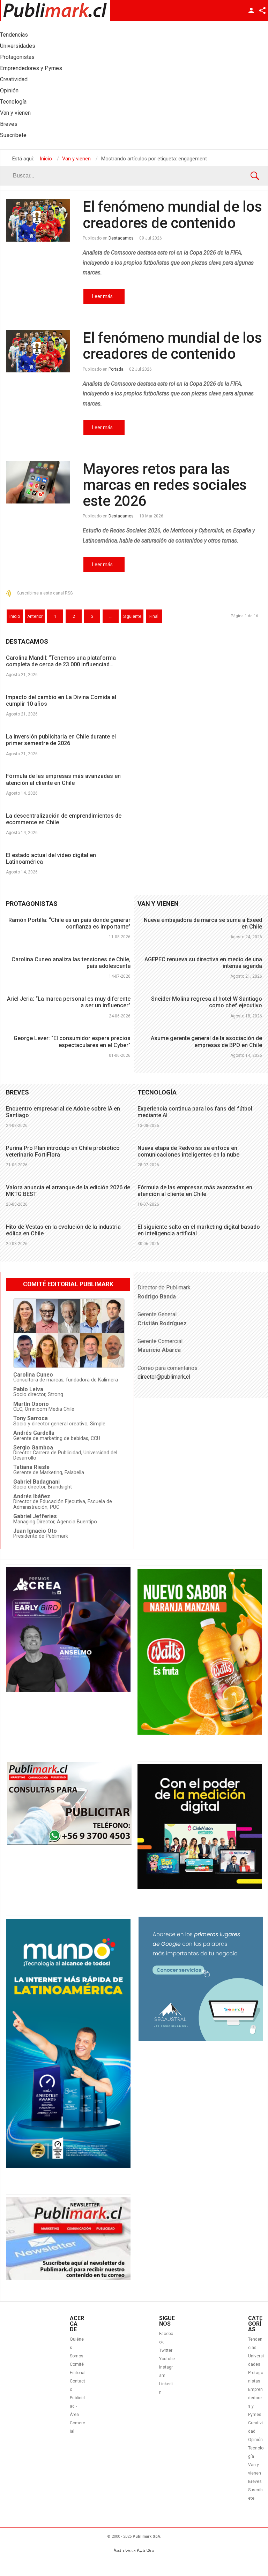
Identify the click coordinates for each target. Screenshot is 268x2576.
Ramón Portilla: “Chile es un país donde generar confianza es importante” (69, 923)
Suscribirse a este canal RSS (45, 593)
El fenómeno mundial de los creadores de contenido (172, 215)
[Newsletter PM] (68, 2279)
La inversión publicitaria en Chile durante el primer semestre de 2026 (61, 740)
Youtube (167, 2359)
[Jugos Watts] (200, 1733)
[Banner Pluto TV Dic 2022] (200, 1887)
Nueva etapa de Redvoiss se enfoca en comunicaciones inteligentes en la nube (188, 1151)
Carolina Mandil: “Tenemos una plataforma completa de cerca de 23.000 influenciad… (61, 661)
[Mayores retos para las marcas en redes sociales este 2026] (38, 482)
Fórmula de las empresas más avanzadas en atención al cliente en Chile (63, 779)
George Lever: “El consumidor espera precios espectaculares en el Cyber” (72, 1041)
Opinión (255, 2440)
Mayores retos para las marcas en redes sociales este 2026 (165, 485)
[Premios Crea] (68, 1690)
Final (154, 616)
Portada (116, 369)
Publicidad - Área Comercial (77, 2415)
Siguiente (132, 616)
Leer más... (104, 296)
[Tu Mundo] (68, 2166)
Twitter (166, 2350)
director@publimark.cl (164, 1377)
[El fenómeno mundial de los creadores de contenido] (38, 220)
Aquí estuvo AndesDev (134, 2551)
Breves (255, 2482)
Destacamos (121, 238)
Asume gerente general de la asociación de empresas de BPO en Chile (206, 1041)
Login (251, 10)
